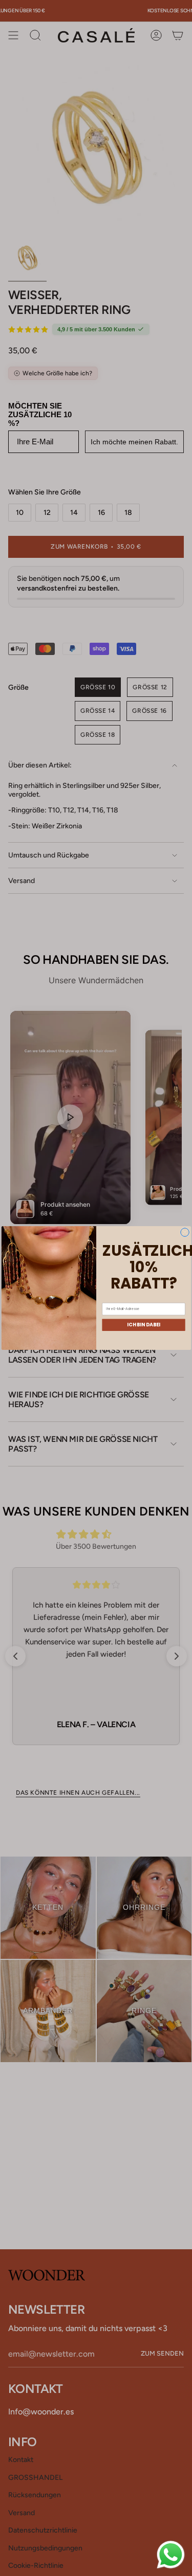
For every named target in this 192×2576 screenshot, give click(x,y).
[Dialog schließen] (185, 1233)
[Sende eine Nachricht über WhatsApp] (171, 2555)
